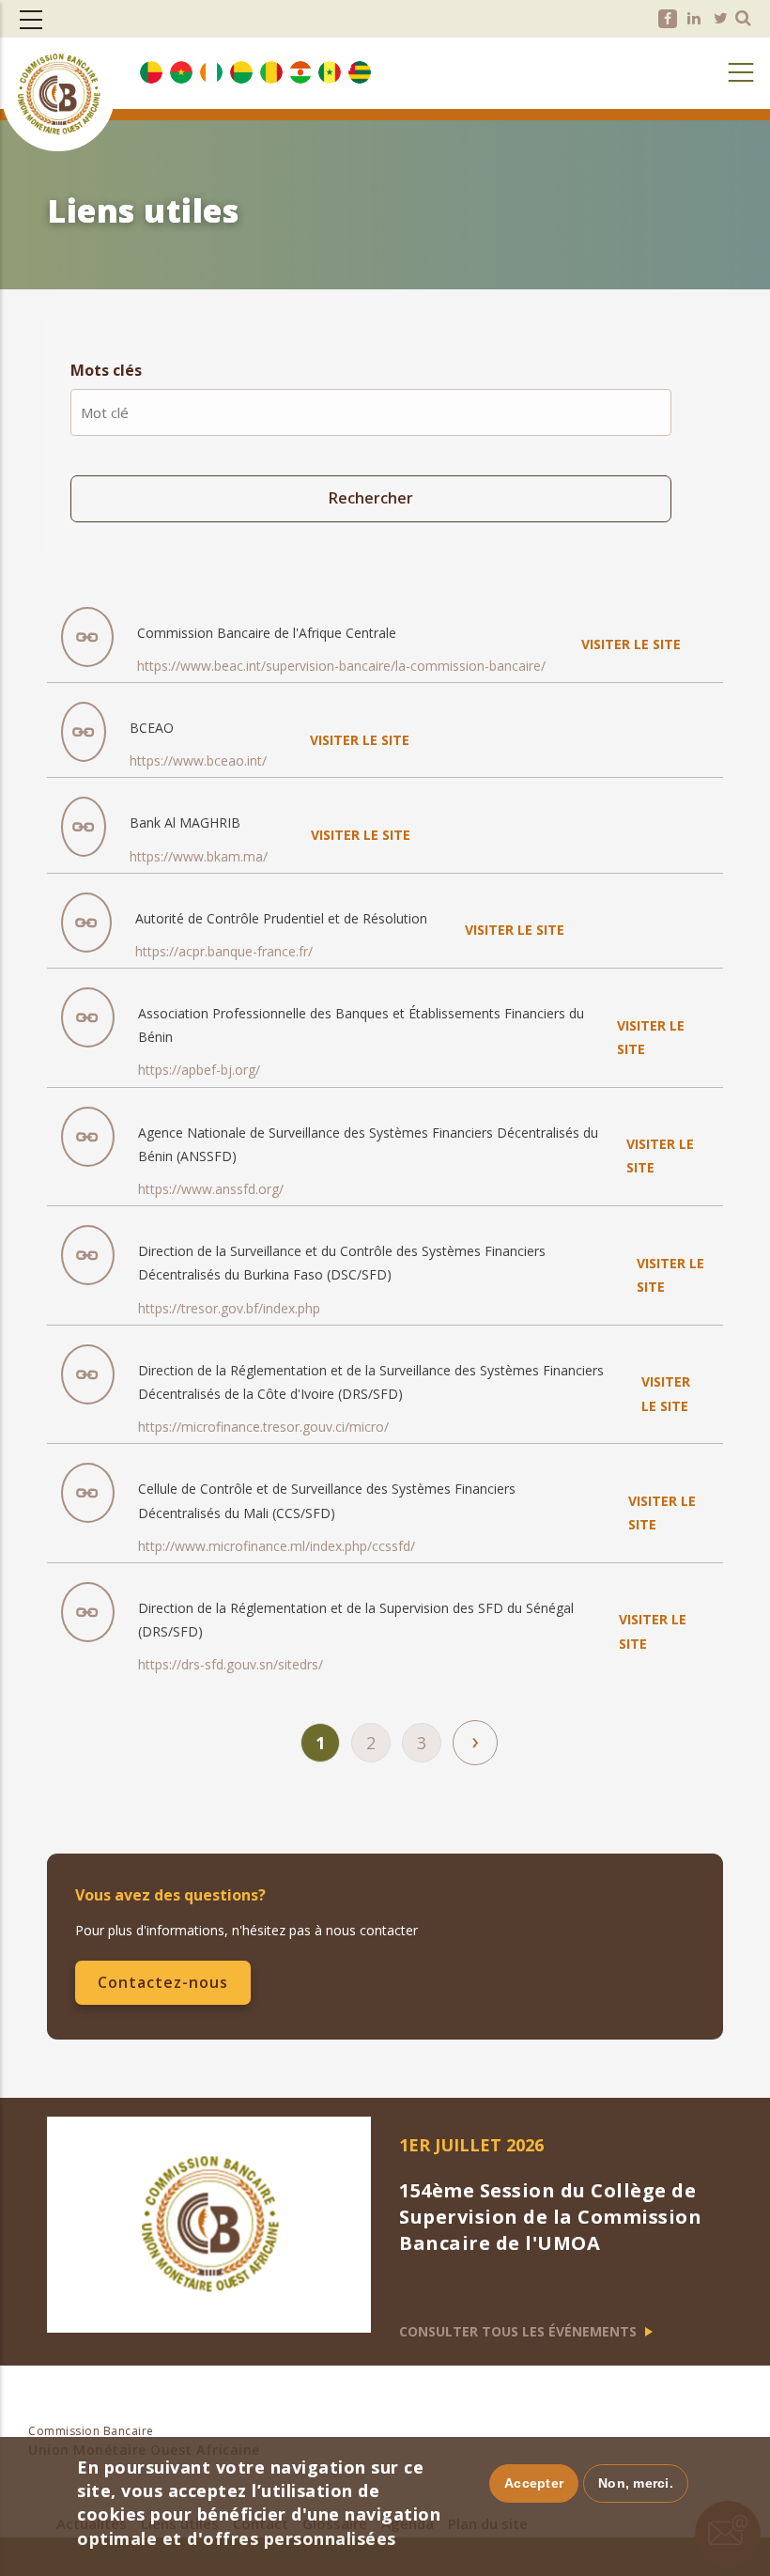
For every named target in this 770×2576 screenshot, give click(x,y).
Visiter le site (631, 644)
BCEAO (152, 728)
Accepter (534, 2483)
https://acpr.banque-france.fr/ (224, 951)
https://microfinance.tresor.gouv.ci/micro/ (263, 1427)
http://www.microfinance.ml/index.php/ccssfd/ (277, 1546)
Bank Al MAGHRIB (185, 822)
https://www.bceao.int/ (198, 760)
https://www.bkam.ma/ (199, 856)
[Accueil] (58, 64)
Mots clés (106, 370)
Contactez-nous (163, 1982)
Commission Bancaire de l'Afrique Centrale (267, 633)
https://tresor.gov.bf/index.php (229, 1308)
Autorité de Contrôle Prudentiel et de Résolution (281, 918)
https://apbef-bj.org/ (199, 1070)
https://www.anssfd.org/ (211, 1189)
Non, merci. (636, 2483)
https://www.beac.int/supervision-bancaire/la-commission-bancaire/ (341, 666)
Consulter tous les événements (520, 2331)
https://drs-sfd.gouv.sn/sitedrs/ (231, 1664)
